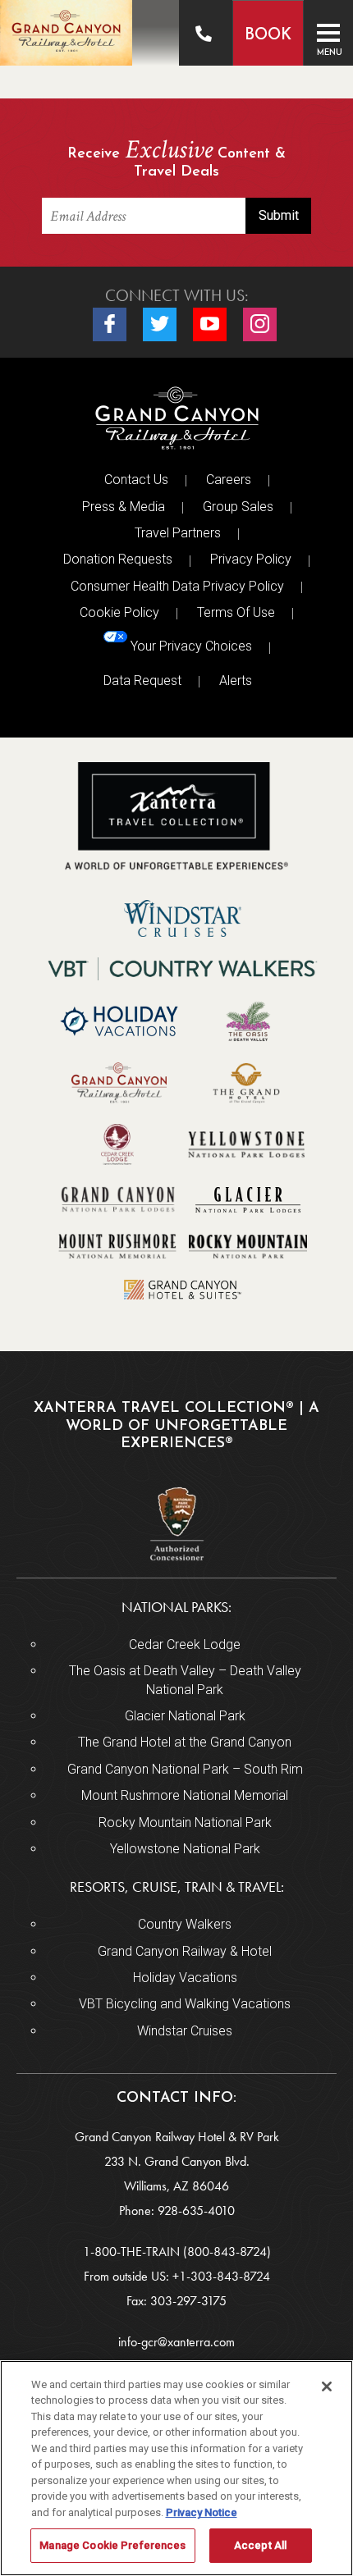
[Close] (327, 2386)
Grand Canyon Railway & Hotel (185, 1951)
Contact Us (136, 480)
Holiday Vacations (185, 1978)
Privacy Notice (202, 2512)
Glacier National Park (185, 1716)
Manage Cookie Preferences (112, 2545)
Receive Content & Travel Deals (176, 160)
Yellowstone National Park (185, 1849)
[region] (176, 2468)
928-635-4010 (196, 2211)
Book (268, 36)
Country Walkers (185, 1924)
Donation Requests (118, 559)
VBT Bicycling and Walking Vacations (185, 2004)
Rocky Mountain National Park (185, 1822)
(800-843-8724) (227, 2252)
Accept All (260, 2545)
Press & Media (124, 507)
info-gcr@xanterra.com (176, 2342)
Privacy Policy (251, 559)
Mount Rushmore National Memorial (185, 1795)
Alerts (236, 681)
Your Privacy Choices (190, 646)
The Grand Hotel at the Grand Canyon (185, 1742)
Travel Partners (178, 533)
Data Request (142, 681)
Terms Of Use (236, 612)
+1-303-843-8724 (221, 2276)
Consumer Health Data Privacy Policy (177, 586)
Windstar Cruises (185, 2031)
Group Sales (238, 507)
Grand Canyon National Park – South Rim (185, 1769)
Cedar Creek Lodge (185, 1644)
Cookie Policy (119, 612)
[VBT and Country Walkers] (183, 969)
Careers (229, 480)
